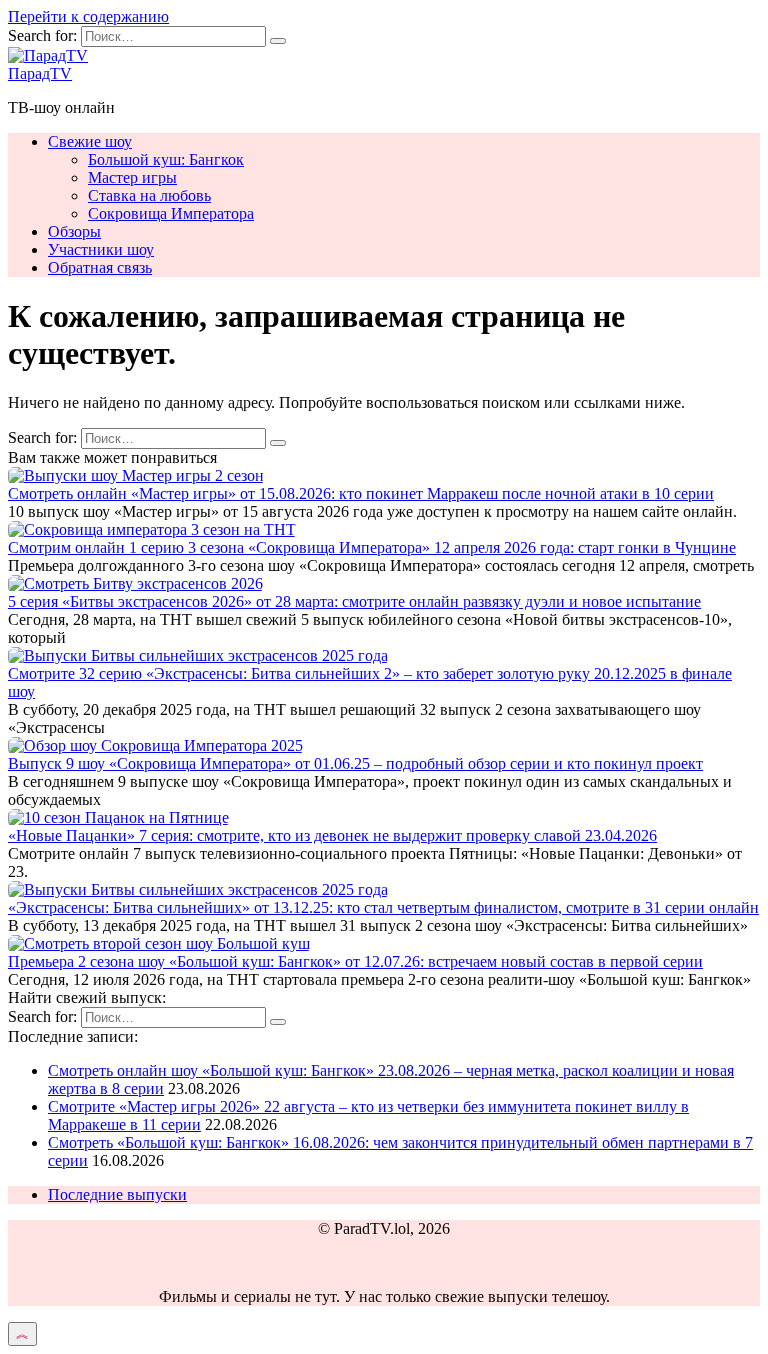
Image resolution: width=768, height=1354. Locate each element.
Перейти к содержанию (88, 16)
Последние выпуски (117, 1194)
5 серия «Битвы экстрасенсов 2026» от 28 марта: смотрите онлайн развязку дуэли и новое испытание (354, 601)
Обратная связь (100, 267)
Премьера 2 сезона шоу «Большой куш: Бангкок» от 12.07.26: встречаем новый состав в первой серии (355, 961)
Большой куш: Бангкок (166, 159)
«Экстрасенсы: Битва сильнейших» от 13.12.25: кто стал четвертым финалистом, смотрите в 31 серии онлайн (383, 907)
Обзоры (74, 231)
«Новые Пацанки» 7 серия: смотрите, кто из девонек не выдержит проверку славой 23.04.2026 (332, 835)
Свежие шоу (90, 141)
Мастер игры (132, 177)
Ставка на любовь (149, 195)
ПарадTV (40, 73)
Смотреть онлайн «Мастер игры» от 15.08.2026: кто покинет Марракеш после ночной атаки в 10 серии (361, 493)
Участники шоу (101, 249)
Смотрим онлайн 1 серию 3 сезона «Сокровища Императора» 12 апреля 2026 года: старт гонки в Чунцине (372, 547)
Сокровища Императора (171, 213)
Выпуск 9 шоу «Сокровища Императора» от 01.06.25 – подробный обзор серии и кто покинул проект (355, 763)
